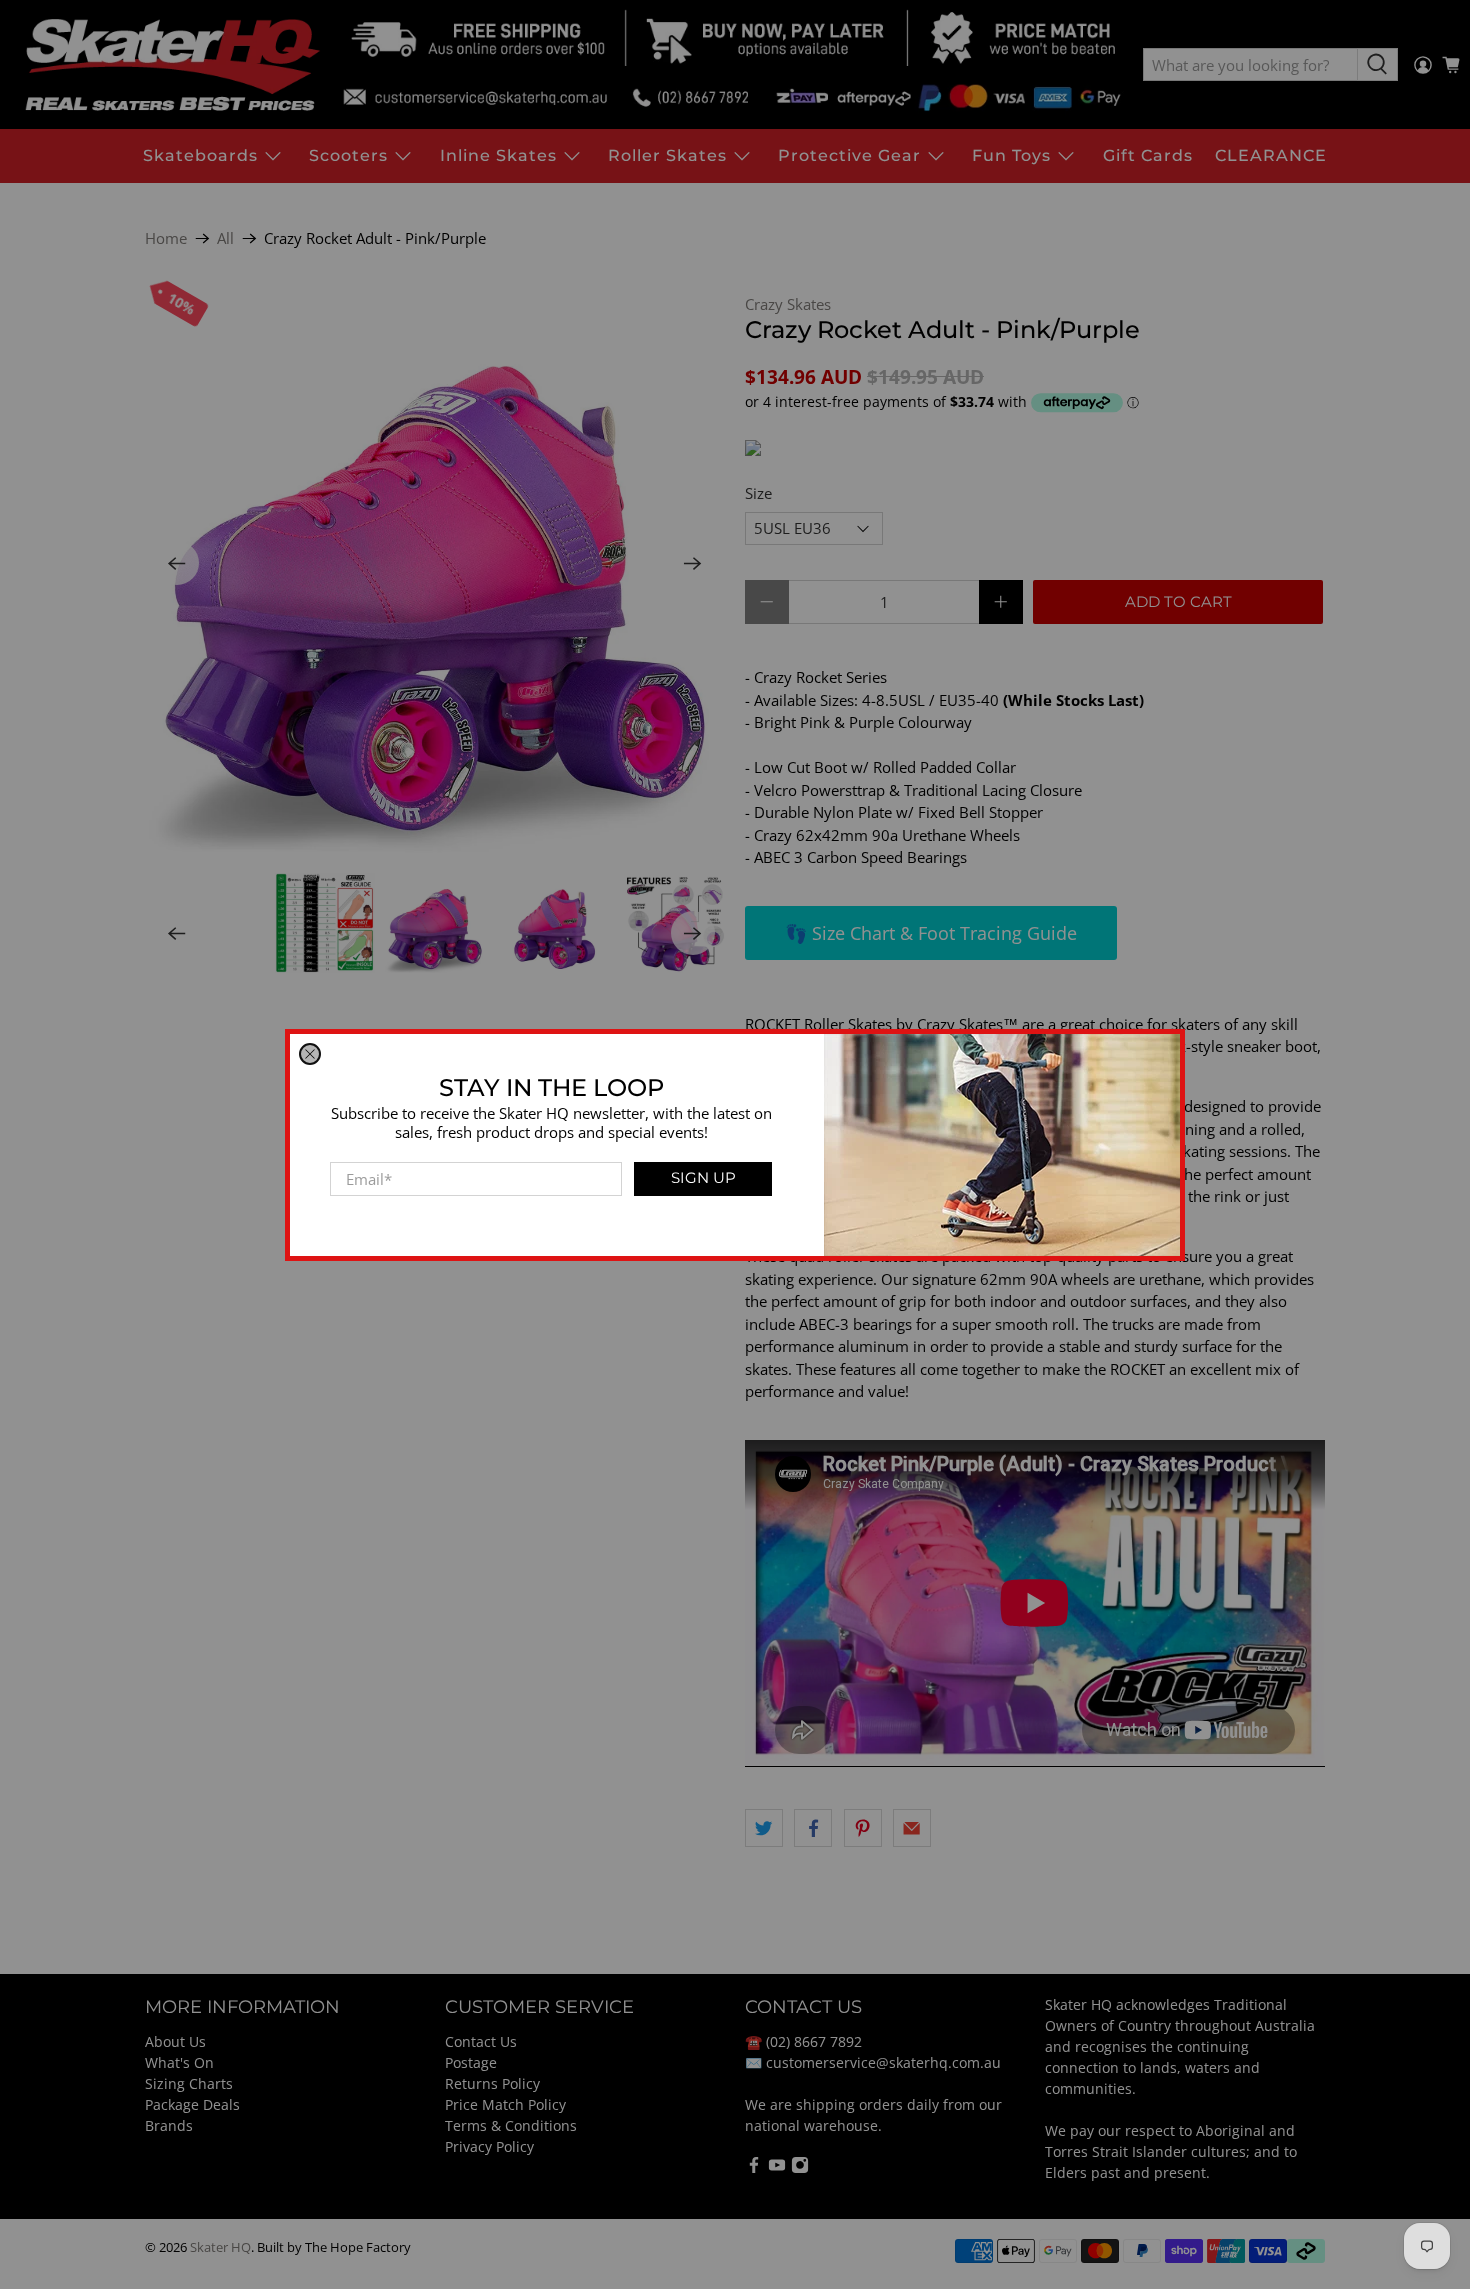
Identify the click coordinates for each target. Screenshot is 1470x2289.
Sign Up (703, 1177)
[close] (310, 1054)
